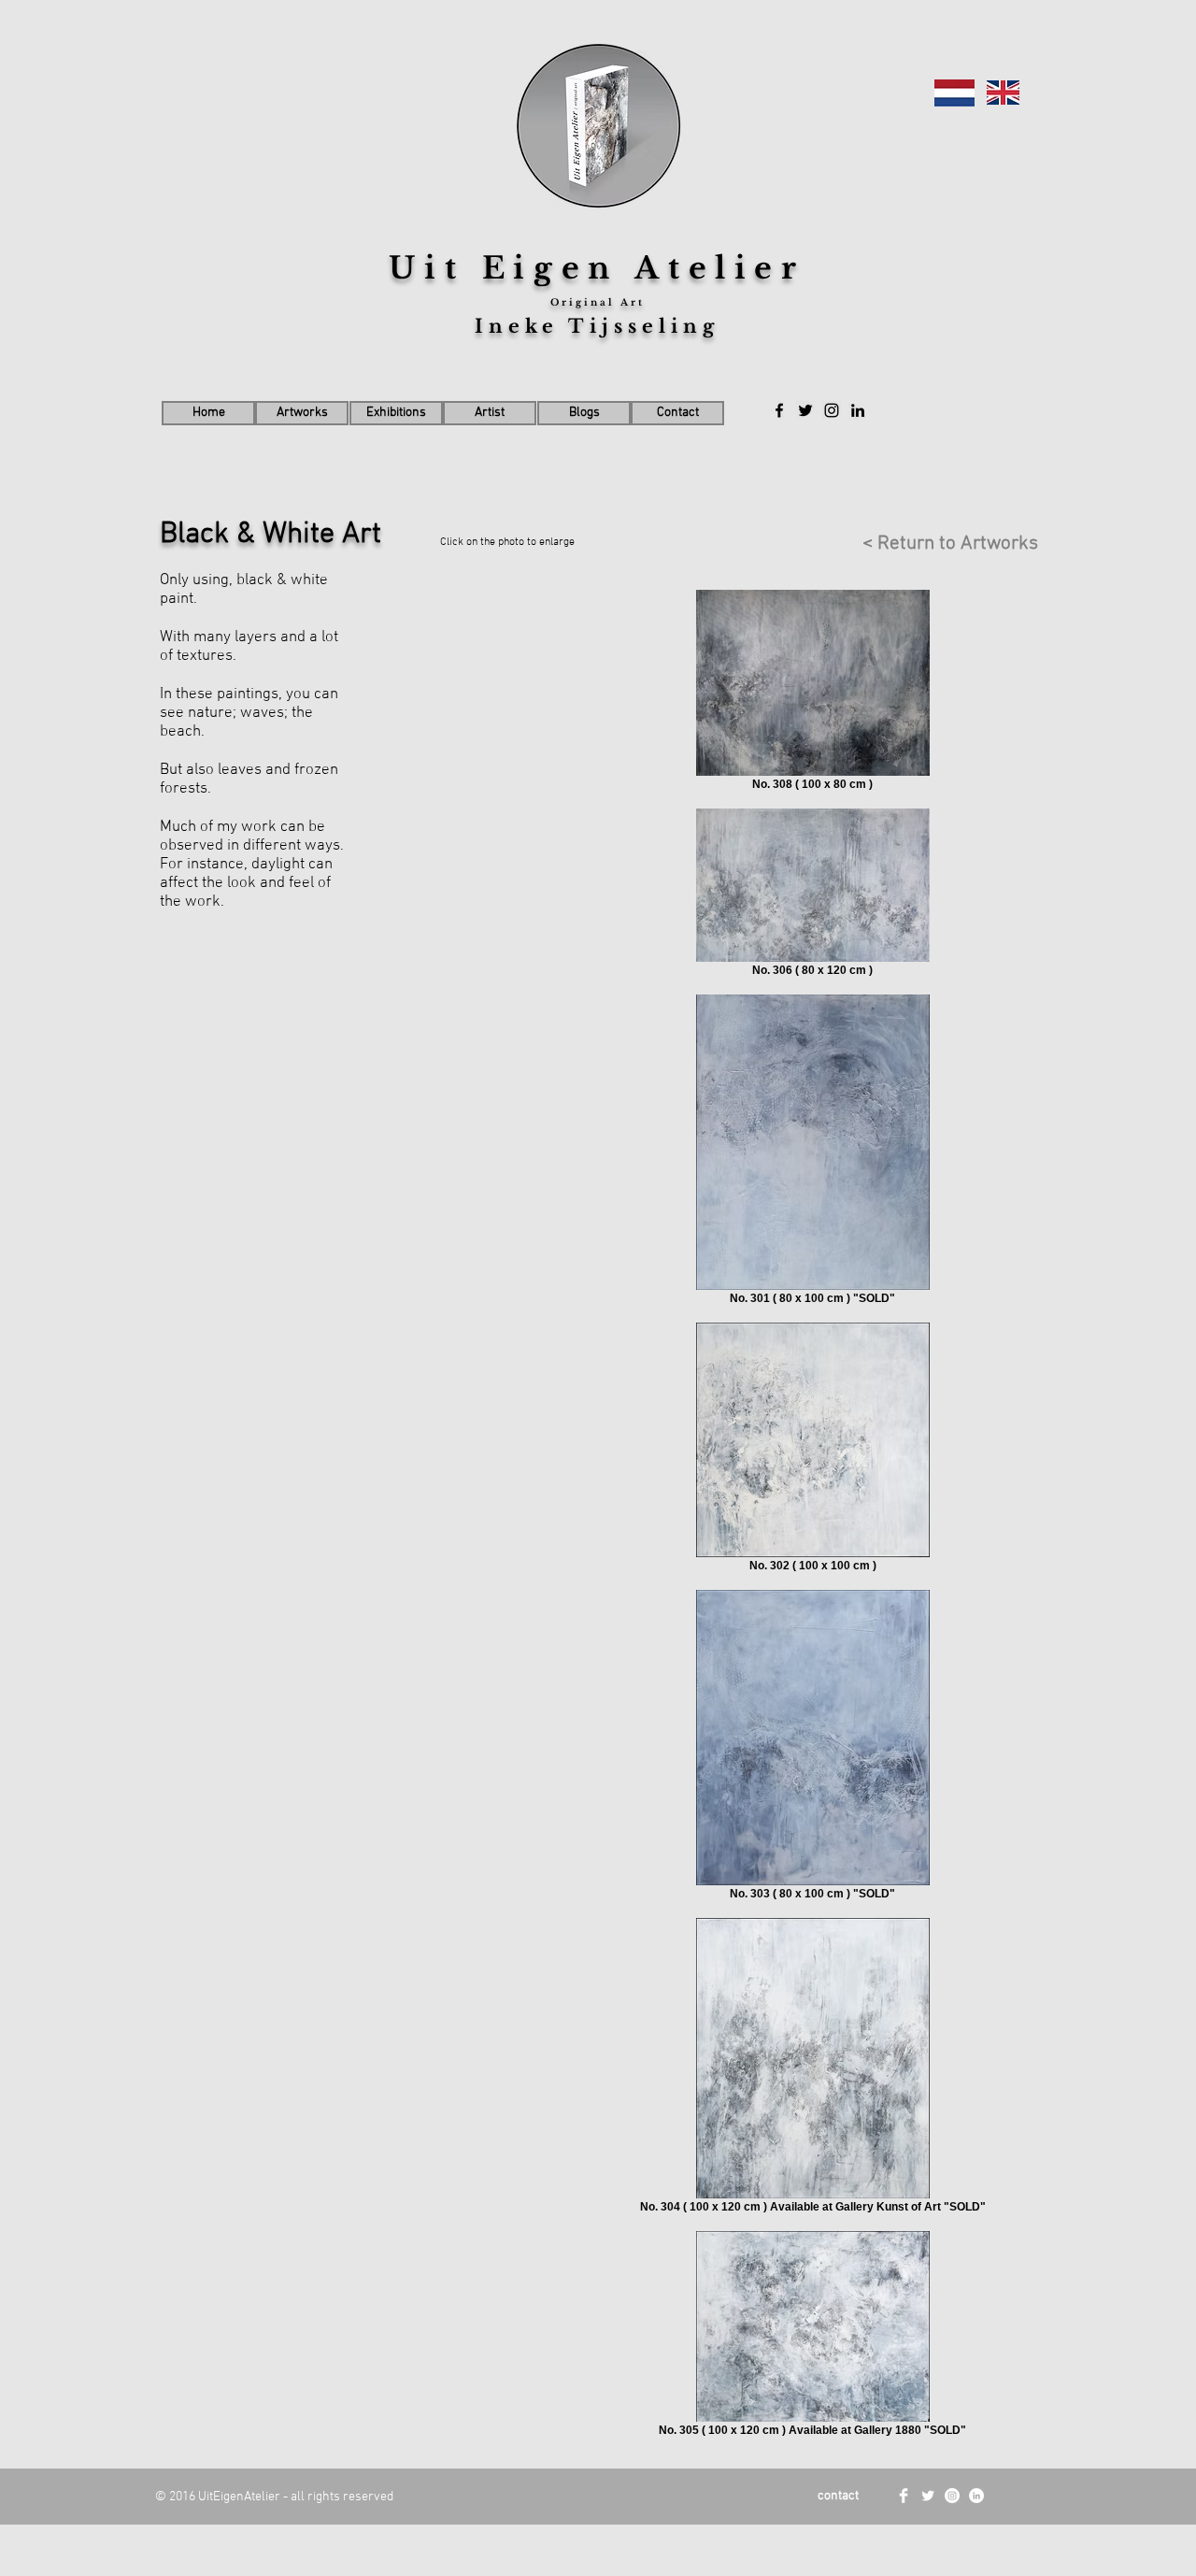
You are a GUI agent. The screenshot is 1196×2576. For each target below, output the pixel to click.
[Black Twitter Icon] (805, 410)
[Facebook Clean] (904, 2496)
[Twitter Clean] (928, 2496)
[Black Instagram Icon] (832, 410)
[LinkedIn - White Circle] (976, 2496)
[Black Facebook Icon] (779, 410)
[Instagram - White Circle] (952, 2496)
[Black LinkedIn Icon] (858, 410)
